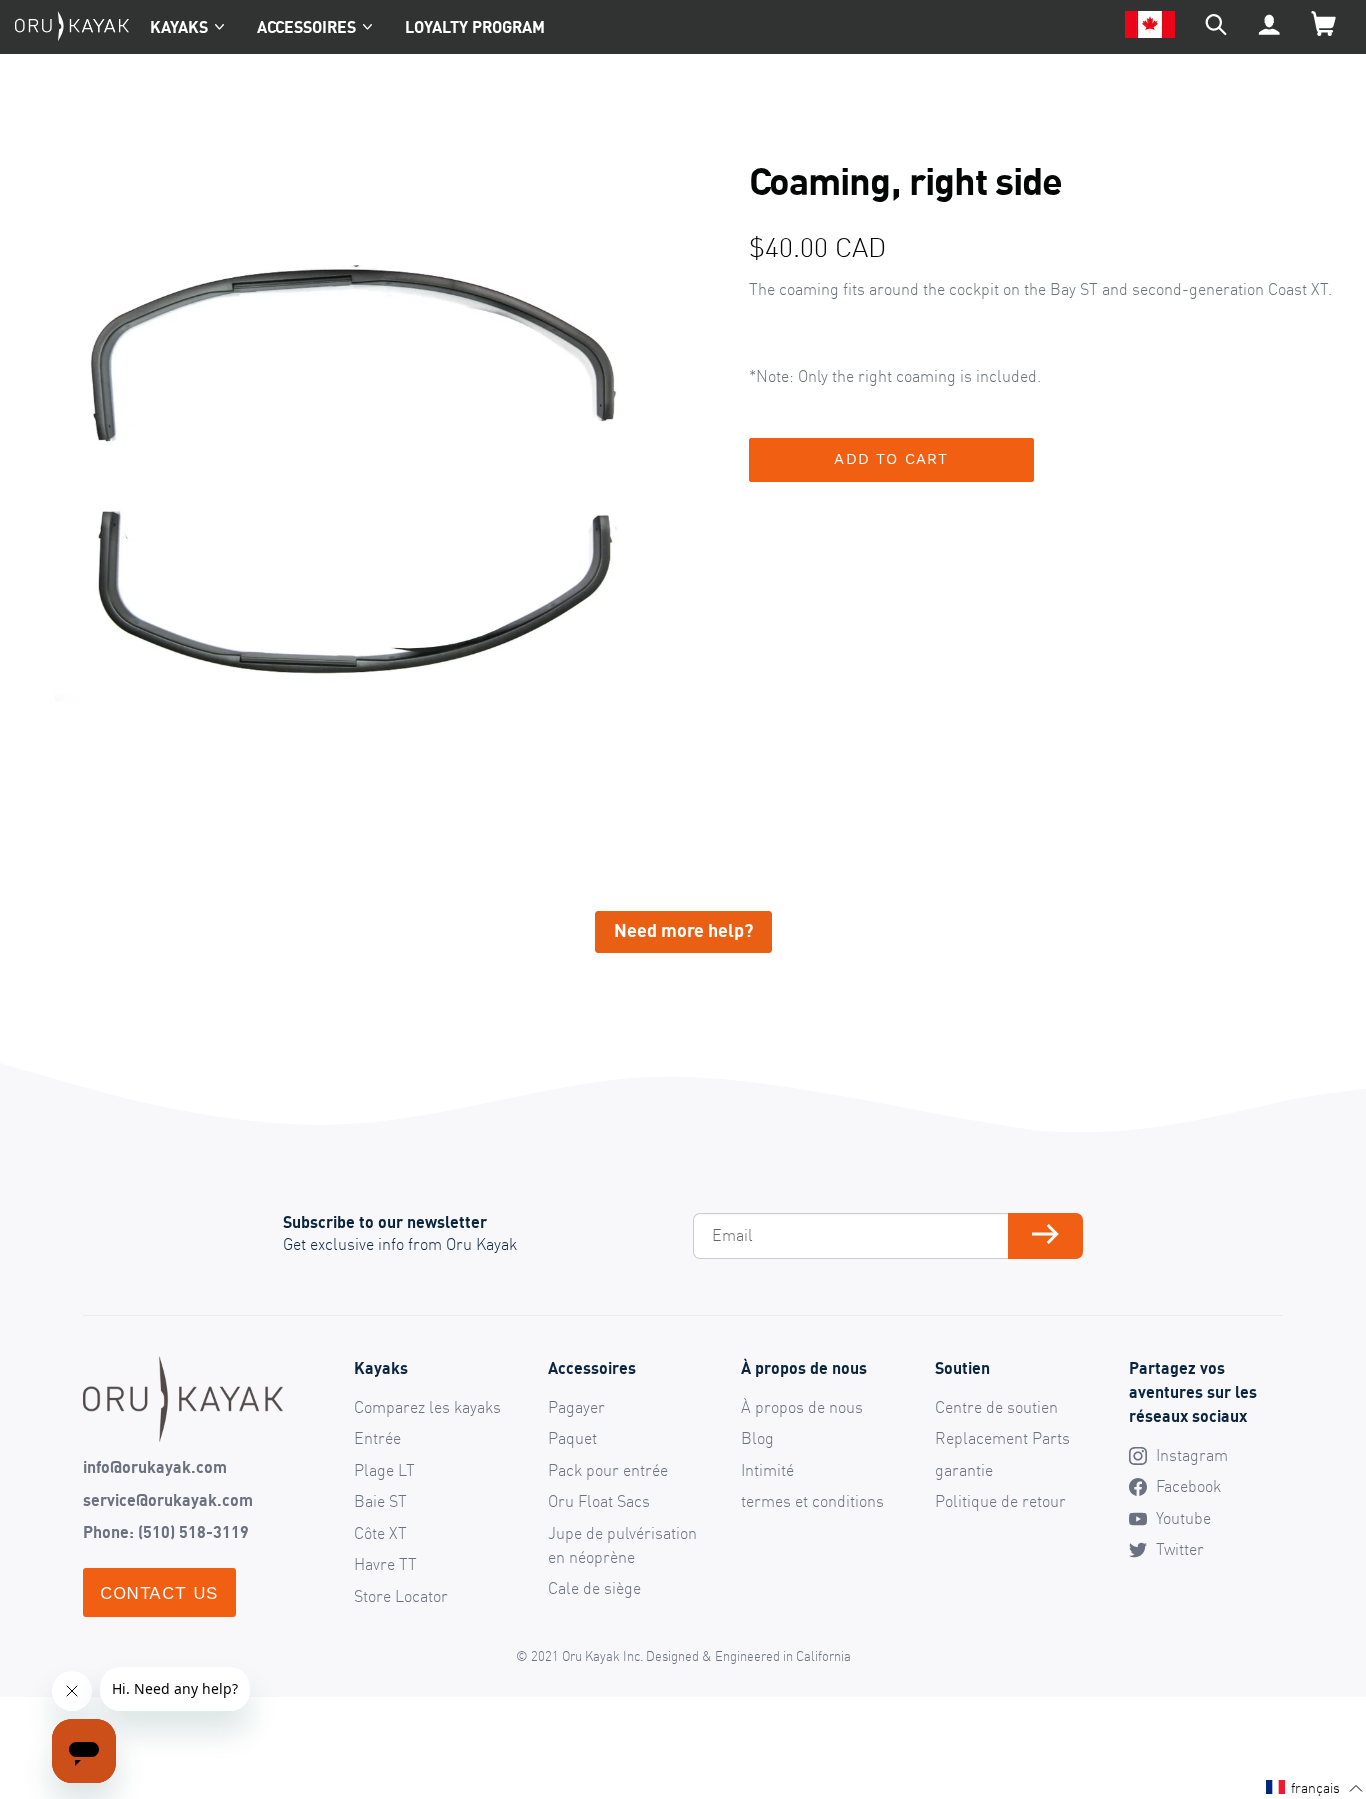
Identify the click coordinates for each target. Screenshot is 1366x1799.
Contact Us (159, 1592)
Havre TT (385, 1564)
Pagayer (576, 1407)
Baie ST (380, 1501)
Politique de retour (1000, 1501)
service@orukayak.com (168, 1500)
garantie (964, 1470)
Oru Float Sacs (599, 1501)
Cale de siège (594, 1588)
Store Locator (401, 1596)
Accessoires (306, 27)
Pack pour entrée (608, 1470)
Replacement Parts (1002, 1438)
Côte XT (380, 1533)
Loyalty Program (475, 27)
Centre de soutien (996, 1407)
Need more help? (683, 930)
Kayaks (179, 27)
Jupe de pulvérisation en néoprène (622, 1545)
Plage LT (384, 1470)
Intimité (767, 1470)
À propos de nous (802, 1407)
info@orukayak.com (155, 1467)
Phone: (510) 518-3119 (166, 1532)
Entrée (377, 1438)
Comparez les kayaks (427, 1407)
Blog (757, 1438)
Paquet (572, 1438)
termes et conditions (812, 1501)
